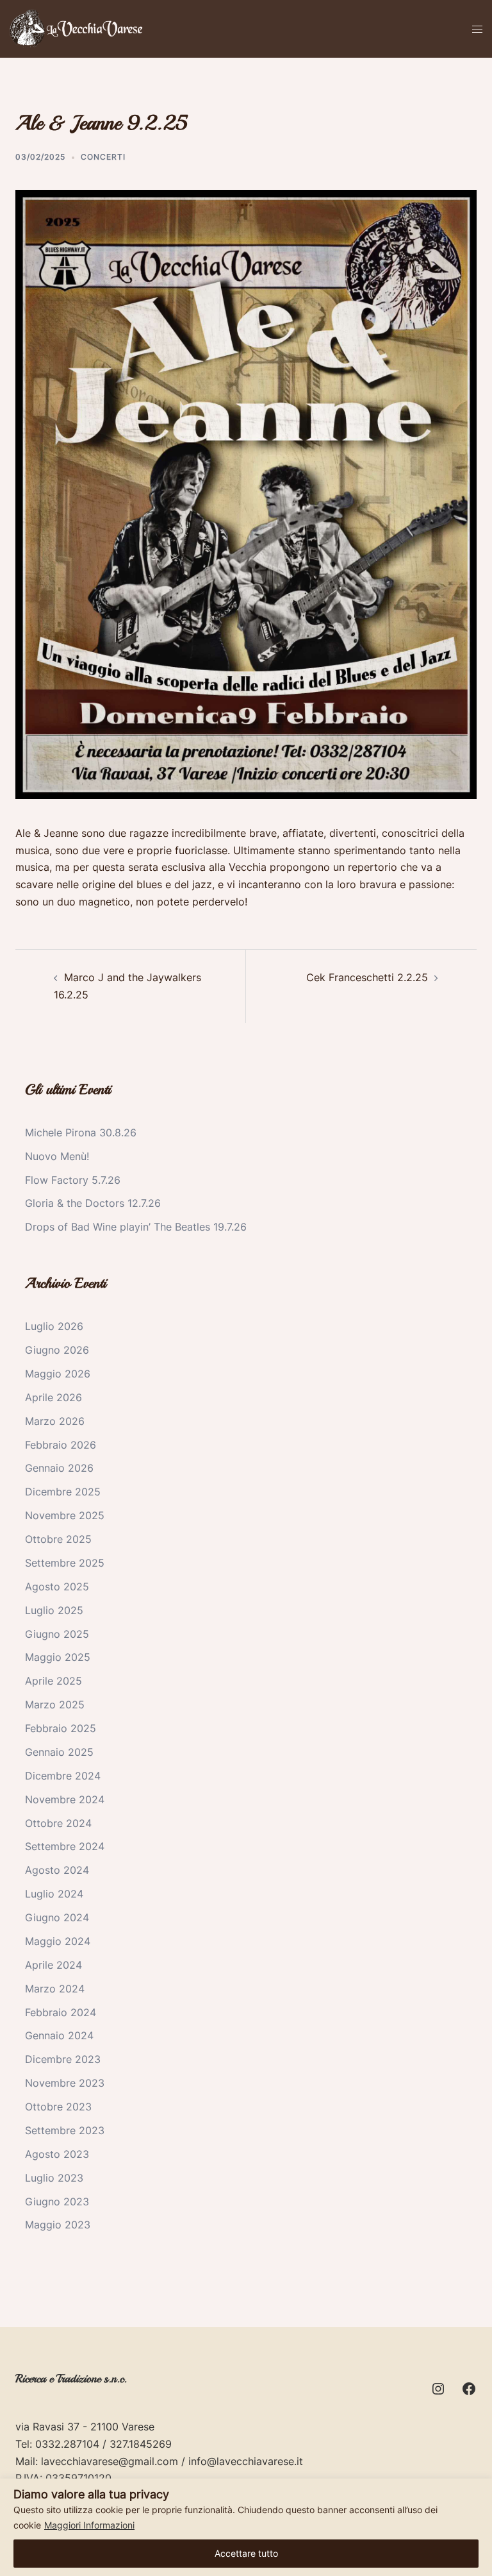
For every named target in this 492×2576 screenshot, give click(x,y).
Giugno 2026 (57, 1350)
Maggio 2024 (58, 1941)
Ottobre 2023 (58, 2107)
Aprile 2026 (53, 1397)
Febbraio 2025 (61, 1728)
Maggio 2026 (58, 1374)
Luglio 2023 (54, 2178)
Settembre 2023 (65, 2130)
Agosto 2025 (57, 1587)
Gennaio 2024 (59, 2035)
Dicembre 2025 (63, 1492)
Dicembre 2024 (63, 1776)
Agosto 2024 (57, 1870)
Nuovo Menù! (57, 1156)
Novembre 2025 (65, 1515)
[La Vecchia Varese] (78, 28)
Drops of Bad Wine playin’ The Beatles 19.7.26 (136, 1227)
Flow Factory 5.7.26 (73, 1180)
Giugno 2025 (57, 1634)
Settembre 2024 (65, 1846)
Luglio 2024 (54, 1894)
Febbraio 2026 (61, 1445)
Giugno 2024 (57, 1917)
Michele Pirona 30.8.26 (81, 1132)
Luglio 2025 (54, 1610)
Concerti (103, 157)
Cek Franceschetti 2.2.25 (367, 977)
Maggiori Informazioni (89, 2525)
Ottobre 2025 (58, 1539)
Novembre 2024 (65, 1799)
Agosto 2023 (57, 2154)
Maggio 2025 (58, 1657)
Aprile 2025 (53, 1681)
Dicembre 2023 (63, 2059)
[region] (246, 2527)
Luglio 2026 (54, 1326)
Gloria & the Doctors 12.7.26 (93, 1203)
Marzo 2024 (55, 1989)
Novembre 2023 (65, 2083)
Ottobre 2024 (58, 1823)
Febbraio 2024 (61, 2012)
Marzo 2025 (55, 1705)
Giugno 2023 (57, 2201)
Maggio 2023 (58, 2225)
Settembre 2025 (65, 1563)
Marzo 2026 (55, 1421)
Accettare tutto (246, 2553)
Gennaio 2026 (59, 1468)
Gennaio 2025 (59, 1752)
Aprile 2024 (53, 1965)
